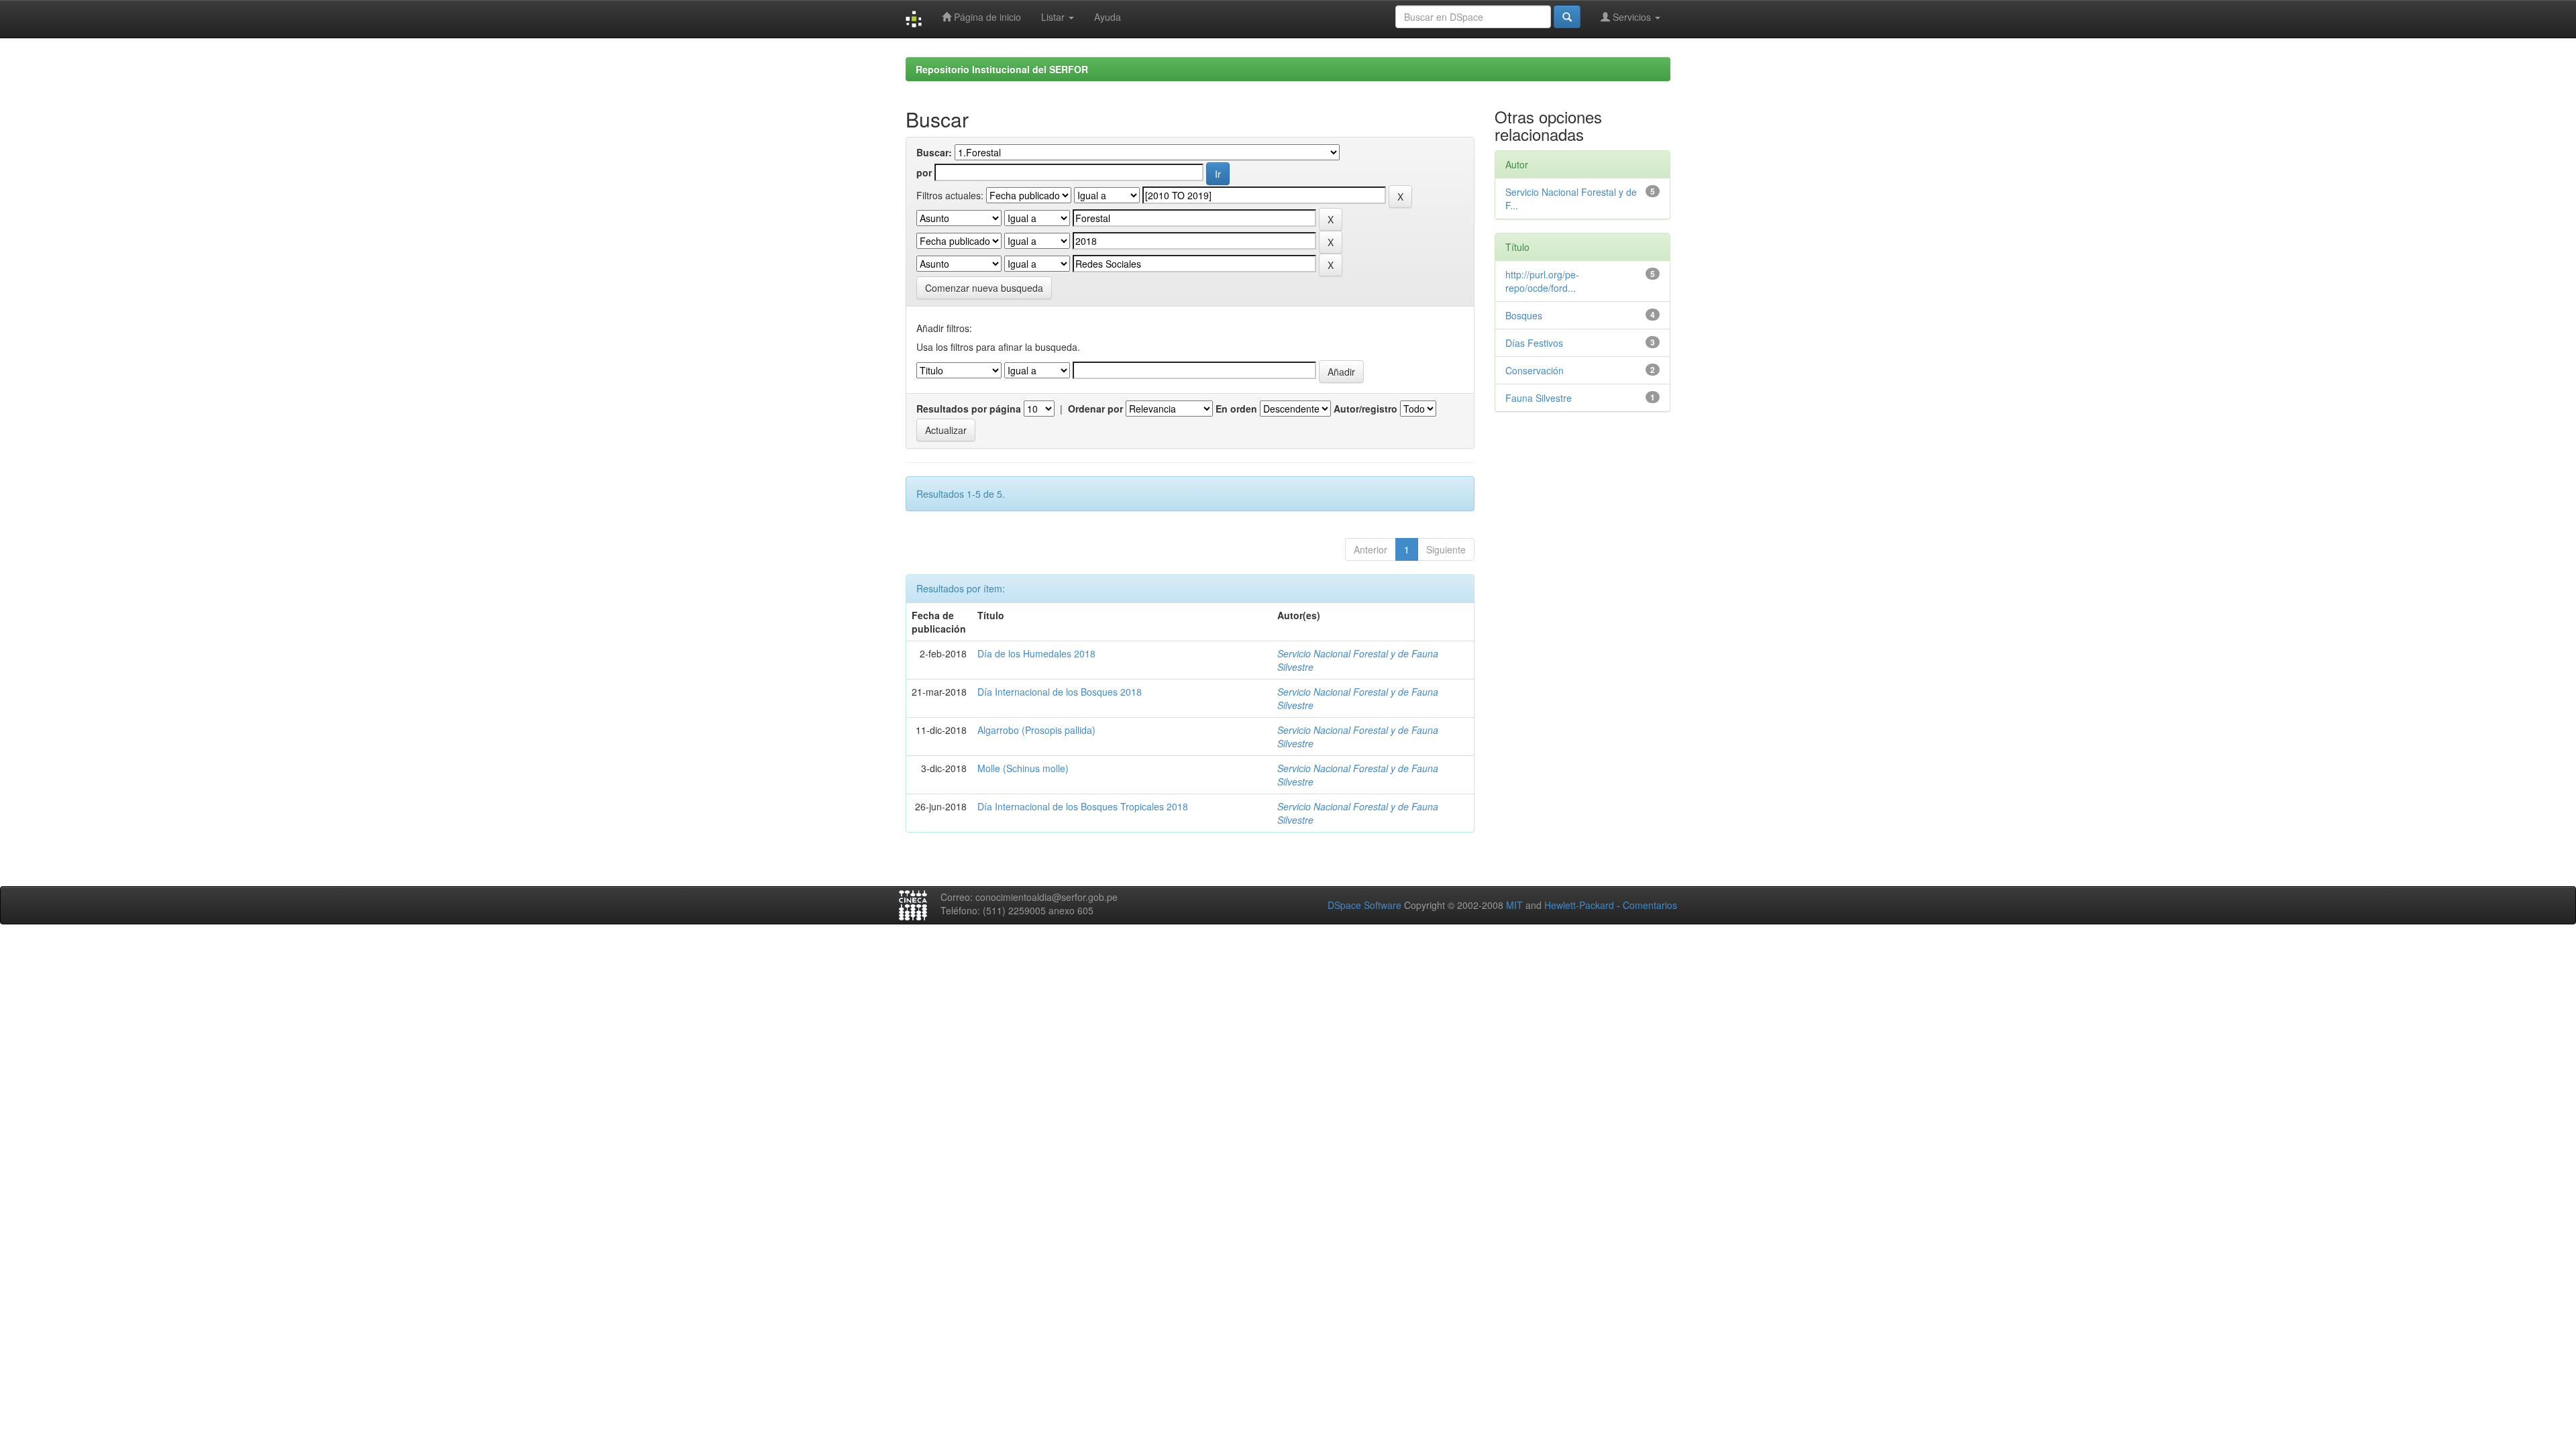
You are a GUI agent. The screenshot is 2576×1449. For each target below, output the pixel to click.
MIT (1514, 905)
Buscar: (934, 152)
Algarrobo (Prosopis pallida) (1036, 730)
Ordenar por (1095, 409)
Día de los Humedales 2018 (1036, 653)
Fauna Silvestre (1539, 398)
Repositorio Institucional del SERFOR (1002, 69)
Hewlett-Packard (1579, 905)
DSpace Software (1364, 905)
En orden (1236, 409)
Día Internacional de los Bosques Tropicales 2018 (1083, 806)
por (924, 172)
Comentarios (1650, 905)
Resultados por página (969, 409)
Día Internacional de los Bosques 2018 (1060, 692)
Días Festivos (1534, 343)
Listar (1054, 17)
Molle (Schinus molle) (1023, 768)
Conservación (1535, 370)
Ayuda (1108, 17)
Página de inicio (986, 17)
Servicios (1632, 17)
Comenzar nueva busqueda (984, 288)
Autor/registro (1365, 409)
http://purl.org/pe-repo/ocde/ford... (1542, 281)
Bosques (1524, 315)
